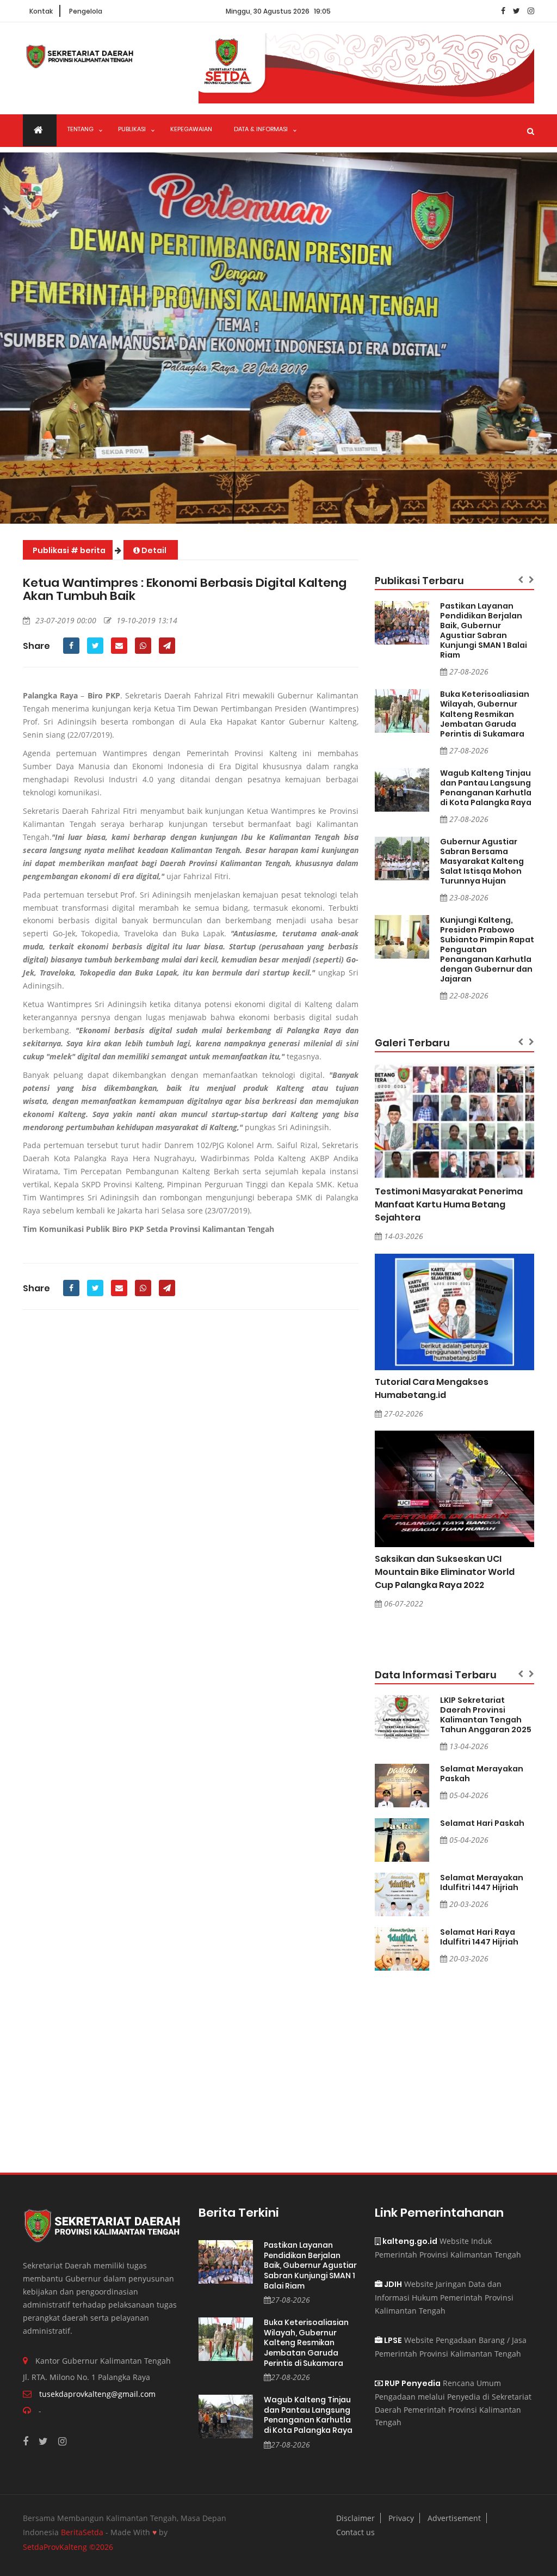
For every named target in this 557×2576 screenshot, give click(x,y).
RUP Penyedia (412, 2383)
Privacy (401, 2518)
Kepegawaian (191, 129)
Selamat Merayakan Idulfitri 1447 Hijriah (482, 1882)
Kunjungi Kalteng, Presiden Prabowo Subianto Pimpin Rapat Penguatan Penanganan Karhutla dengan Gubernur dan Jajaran (487, 949)
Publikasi (132, 129)
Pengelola (86, 11)
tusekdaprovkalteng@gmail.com (97, 2394)
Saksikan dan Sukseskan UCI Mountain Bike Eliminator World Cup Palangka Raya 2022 (445, 1572)
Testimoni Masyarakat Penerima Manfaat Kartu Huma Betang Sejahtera (449, 1204)
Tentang (81, 129)
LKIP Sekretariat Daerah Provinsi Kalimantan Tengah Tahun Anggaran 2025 (486, 1715)
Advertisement (454, 2518)
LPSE (392, 2340)
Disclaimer (355, 2518)
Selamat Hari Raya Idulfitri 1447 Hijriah (479, 1937)
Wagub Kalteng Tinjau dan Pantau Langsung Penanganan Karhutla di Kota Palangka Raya (486, 788)
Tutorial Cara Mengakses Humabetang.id (432, 1388)
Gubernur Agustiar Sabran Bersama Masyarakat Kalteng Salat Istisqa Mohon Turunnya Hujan (482, 861)
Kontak (41, 11)
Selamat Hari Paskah (482, 1823)
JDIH (392, 2284)
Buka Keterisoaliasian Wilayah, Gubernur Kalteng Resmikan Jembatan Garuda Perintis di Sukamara (485, 714)
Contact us (355, 2532)
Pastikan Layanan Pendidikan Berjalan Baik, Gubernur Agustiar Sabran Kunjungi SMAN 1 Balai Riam (484, 630)
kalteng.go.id (409, 2241)
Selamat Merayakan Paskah (482, 1774)
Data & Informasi (261, 129)
